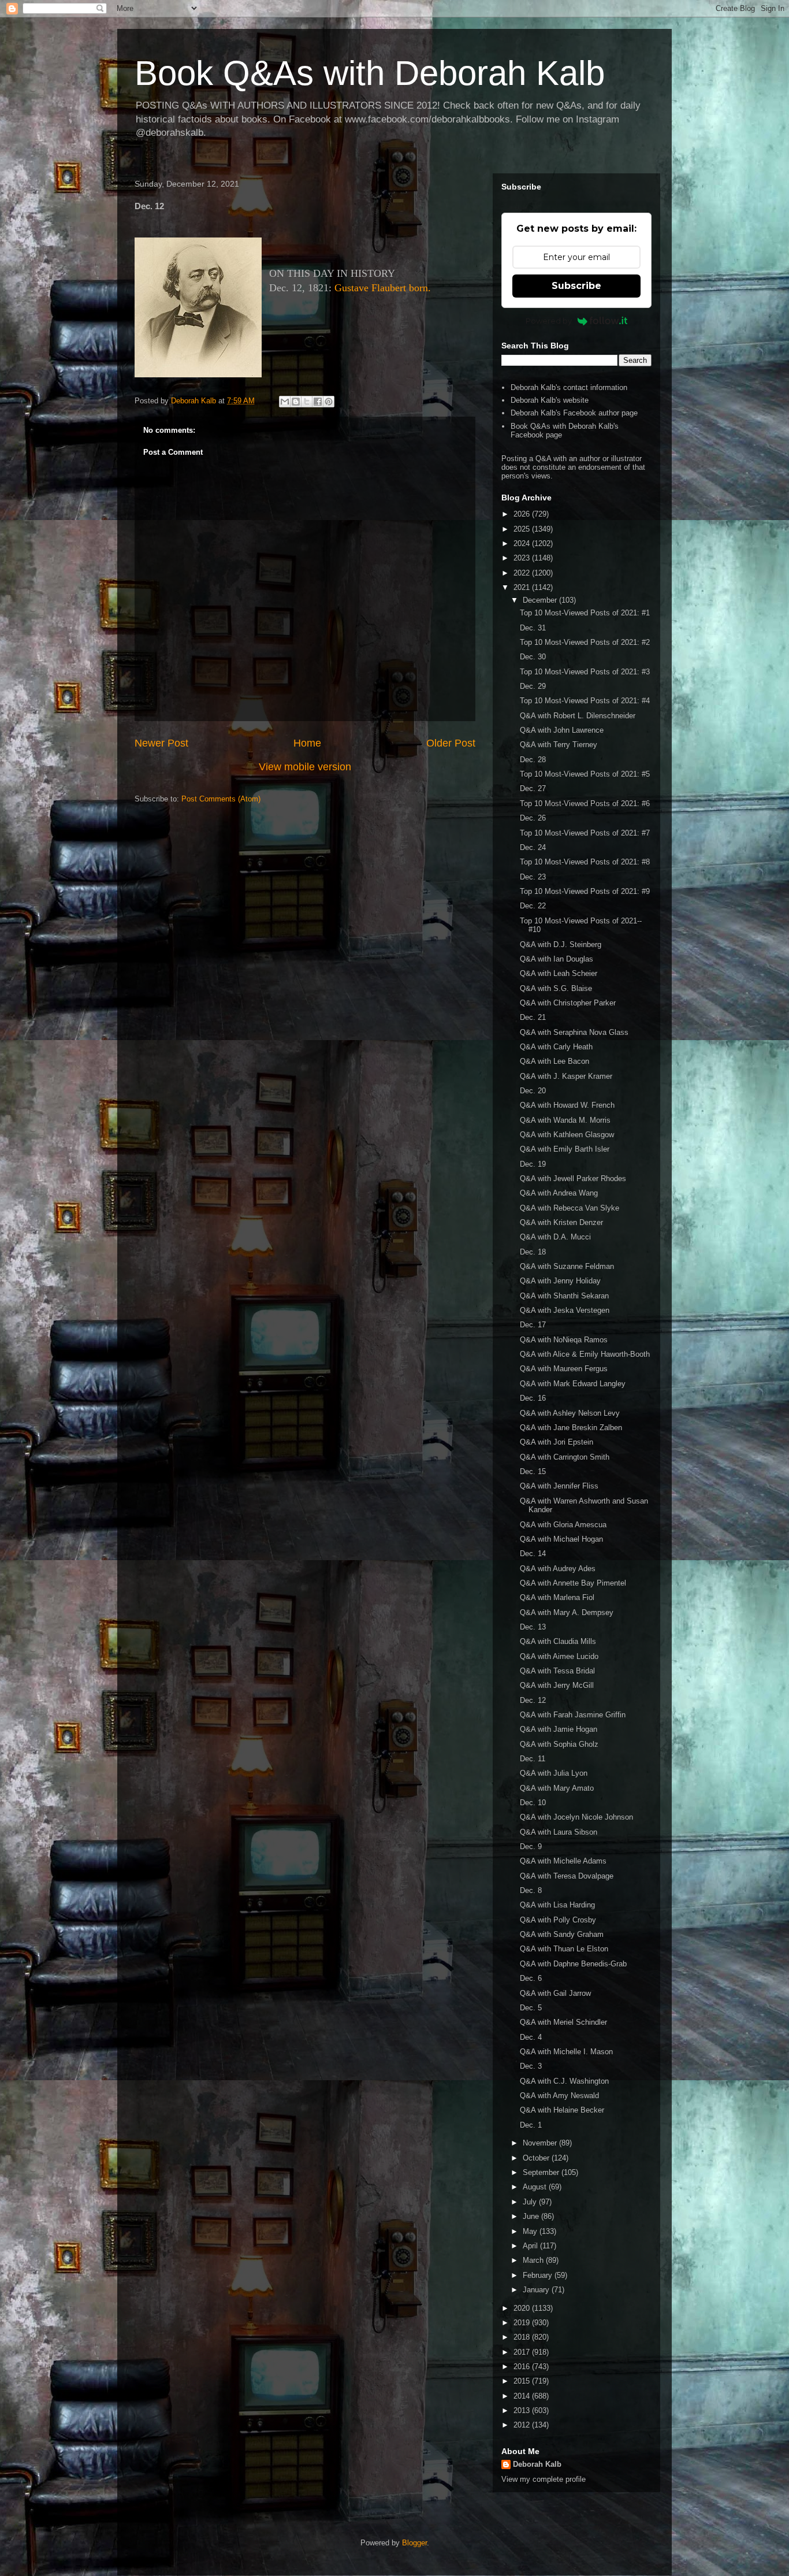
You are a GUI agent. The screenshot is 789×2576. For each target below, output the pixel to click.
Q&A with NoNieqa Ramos (564, 1340)
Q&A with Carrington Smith (565, 1457)
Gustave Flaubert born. (383, 288)
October (537, 2158)
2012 (523, 2425)
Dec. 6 (531, 1978)
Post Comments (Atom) (221, 799)
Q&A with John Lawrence (562, 730)
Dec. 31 (533, 628)
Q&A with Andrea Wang (559, 1193)
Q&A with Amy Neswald (559, 2096)
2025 (523, 529)
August (536, 2187)
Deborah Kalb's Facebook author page (574, 413)
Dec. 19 (533, 1164)
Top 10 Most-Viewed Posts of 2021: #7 (585, 833)
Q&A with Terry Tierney (559, 745)
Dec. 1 (531, 2125)
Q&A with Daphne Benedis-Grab (573, 1964)
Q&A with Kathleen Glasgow (567, 1135)
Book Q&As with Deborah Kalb (370, 73)
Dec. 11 (533, 1759)
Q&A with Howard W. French (567, 1105)
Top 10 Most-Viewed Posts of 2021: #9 (585, 891)
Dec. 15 (533, 1471)
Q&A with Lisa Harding (557, 1905)
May (531, 2231)
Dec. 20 (533, 1091)
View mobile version (305, 767)
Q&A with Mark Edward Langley (573, 1384)
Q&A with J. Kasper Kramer (566, 1076)
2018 (523, 2337)
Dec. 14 (533, 1554)
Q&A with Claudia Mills (558, 1641)
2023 (523, 558)
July (531, 2202)
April (531, 2246)
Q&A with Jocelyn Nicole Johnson (576, 1817)
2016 (523, 2367)
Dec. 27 (533, 788)
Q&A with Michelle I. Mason (566, 2052)
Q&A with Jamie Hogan (559, 1729)
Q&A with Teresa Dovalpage (567, 1876)
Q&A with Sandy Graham (562, 1934)
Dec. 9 (531, 1846)
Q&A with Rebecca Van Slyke (570, 1208)
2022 (523, 573)
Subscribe (576, 286)
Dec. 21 (533, 1017)
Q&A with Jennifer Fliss (559, 1486)
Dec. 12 (533, 1700)
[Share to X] (307, 402)
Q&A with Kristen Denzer (561, 1222)
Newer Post (161, 743)
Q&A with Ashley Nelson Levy (570, 1413)
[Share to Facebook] (318, 402)
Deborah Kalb (537, 2464)
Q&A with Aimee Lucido (559, 1656)
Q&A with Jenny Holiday (560, 1281)
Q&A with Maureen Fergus (564, 1369)
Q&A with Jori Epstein (557, 1442)
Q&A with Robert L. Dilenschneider (578, 716)
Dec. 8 (531, 1890)
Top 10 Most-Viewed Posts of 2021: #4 (585, 701)
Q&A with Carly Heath (556, 1047)
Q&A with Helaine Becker (562, 2110)
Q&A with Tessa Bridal (557, 1671)
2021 (523, 587)
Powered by (549, 321)
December (541, 600)
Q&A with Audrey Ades (558, 1569)
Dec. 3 (531, 2066)
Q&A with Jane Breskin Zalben (571, 1428)
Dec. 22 (533, 906)
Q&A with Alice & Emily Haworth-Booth (585, 1354)
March (534, 2260)
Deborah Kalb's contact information (569, 387)
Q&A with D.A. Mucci (555, 1237)
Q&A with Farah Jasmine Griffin (573, 1715)
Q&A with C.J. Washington (564, 2081)
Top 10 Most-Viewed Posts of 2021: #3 (585, 672)
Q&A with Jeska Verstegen (565, 1310)
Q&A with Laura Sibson (559, 1832)
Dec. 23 (533, 877)
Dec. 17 (533, 1325)
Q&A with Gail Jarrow (555, 1993)
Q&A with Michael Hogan (561, 1539)
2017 (523, 2352)
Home (307, 743)
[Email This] (285, 402)
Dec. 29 (533, 686)
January (537, 2290)
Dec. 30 (533, 657)
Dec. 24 (533, 847)
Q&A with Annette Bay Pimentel (573, 1583)
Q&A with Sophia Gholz (559, 1744)
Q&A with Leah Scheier (559, 973)
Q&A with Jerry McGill (557, 1685)
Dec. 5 (531, 2008)
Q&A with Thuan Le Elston (564, 1949)
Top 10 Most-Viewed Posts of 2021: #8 (585, 862)
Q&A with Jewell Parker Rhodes (573, 1178)
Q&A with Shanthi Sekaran (564, 1296)
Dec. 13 (533, 1627)
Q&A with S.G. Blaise (556, 988)
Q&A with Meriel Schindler (563, 2022)
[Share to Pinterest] (329, 402)
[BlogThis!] (296, 402)
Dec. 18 (533, 1252)
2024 (523, 543)
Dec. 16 (533, 1398)
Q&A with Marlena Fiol (557, 1597)
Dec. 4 (531, 2037)
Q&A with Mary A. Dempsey (567, 1612)
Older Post (451, 743)
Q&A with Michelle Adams (563, 1861)
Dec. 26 (533, 818)
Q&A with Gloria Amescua (563, 1525)
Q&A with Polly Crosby (558, 1920)
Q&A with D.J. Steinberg (561, 944)
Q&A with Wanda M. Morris (565, 1120)
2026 (523, 514)
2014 (523, 2396)
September (542, 2172)
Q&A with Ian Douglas (557, 959)
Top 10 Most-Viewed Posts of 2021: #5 (585, 774)
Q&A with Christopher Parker (568, 1003)
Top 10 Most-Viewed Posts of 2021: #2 (585, 642)
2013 (523, 2410)
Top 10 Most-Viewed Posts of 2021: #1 (585, 613)
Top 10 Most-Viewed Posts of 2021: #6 (585, 803)
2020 (523, 2308)
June (532, 2216)
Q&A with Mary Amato (557, 1788)
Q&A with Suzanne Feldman (567, 1266)
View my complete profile (544, 2479)
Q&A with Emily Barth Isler (565, 1149)
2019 (523, 2323)
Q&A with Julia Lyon (554, 1773)
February (539, 2275)
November (541, 2143)
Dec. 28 (533, 760)
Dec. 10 (533, 1803)
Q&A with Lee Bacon (554, 1061)
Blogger (414, 2543)
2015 (523, 2381)
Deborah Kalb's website (550, 400)
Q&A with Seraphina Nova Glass (574, 1032)
